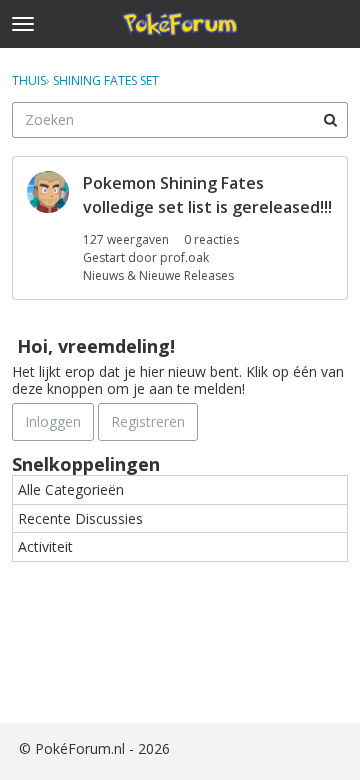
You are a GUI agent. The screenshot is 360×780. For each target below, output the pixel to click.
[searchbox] (180, 120)
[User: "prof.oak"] (48, 192)
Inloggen (53, 421)
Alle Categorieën (71, 489)
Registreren (148, 421)
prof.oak (184, 257)
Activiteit (45, 546)
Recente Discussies (80, 518)
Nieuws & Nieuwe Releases (158, 275)
